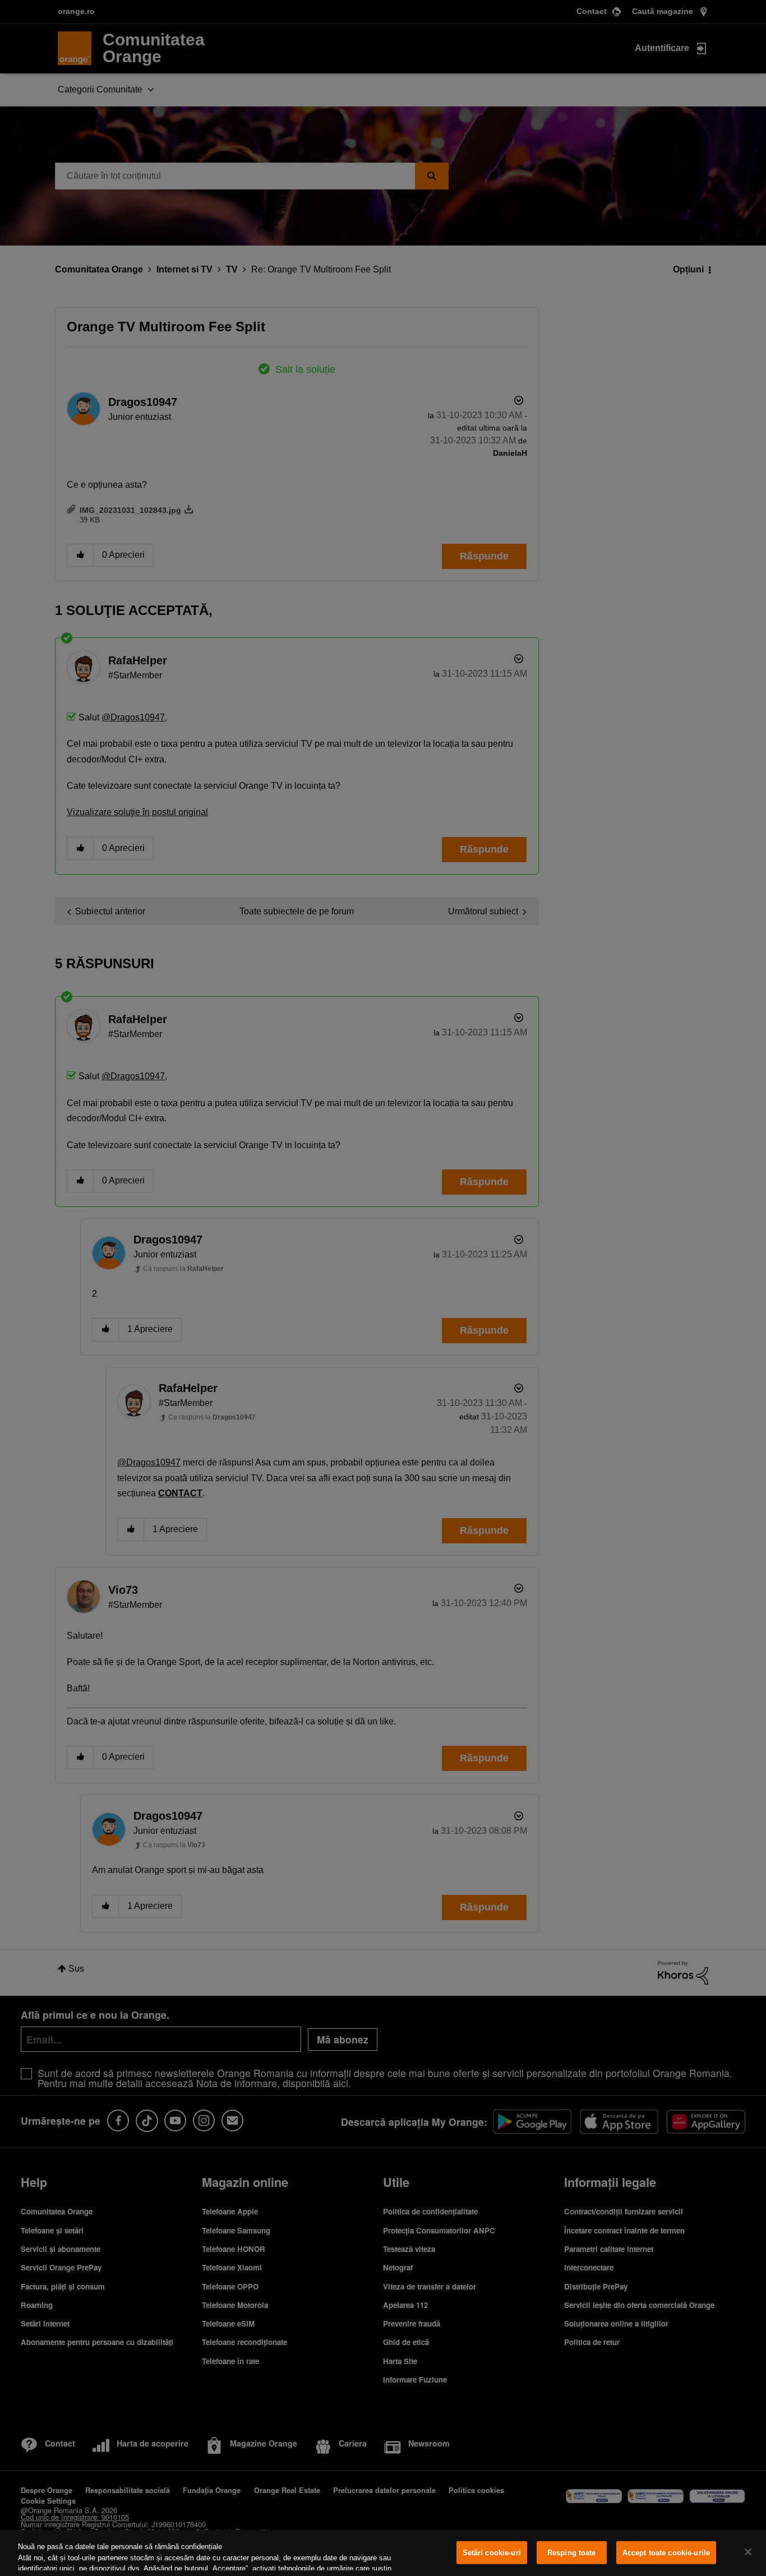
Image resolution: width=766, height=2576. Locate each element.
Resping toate (572, 2553)
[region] (383, 2553)
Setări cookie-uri (492, 2553)
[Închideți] (748, 2552)
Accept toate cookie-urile (666, 2553)
